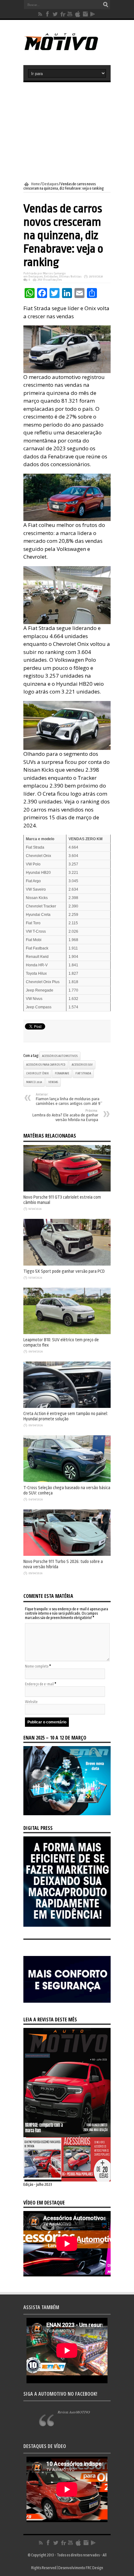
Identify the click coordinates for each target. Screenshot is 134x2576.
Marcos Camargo (54, 273)
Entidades (51, 277)
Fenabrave (62, 1073)
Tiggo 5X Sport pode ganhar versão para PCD (64, 1271)
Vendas (53, 1082)
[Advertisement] (67, 132)
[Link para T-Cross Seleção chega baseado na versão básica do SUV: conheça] (67, 1481)
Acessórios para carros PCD (46, 1065)
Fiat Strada (83, 1073)
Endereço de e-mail (39, 1684)
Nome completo (37, 1666)
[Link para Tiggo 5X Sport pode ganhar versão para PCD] (67, 1264)
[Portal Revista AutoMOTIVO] (67, 50)
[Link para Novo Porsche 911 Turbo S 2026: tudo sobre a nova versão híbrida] (67, 1555)
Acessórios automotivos (60, 1056)
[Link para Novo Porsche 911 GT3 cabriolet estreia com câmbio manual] (67, 1190)
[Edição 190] (67, 2180)
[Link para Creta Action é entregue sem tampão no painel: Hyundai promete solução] (67, 1407)
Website (31, 1702)
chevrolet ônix (37, 1073)
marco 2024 (34, 1082)
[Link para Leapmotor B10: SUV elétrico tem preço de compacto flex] (67, 1333)
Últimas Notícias (70, 277)
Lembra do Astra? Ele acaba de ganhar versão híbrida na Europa (65, 1115)
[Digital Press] (67, 1925)
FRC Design (94, 2568)
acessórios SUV (82, 1065)
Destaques (50, 184)
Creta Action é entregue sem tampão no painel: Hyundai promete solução (66, 1416)
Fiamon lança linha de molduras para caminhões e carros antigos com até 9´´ (69, 1099)
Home (36, 184)
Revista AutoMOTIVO (74, 2412)
